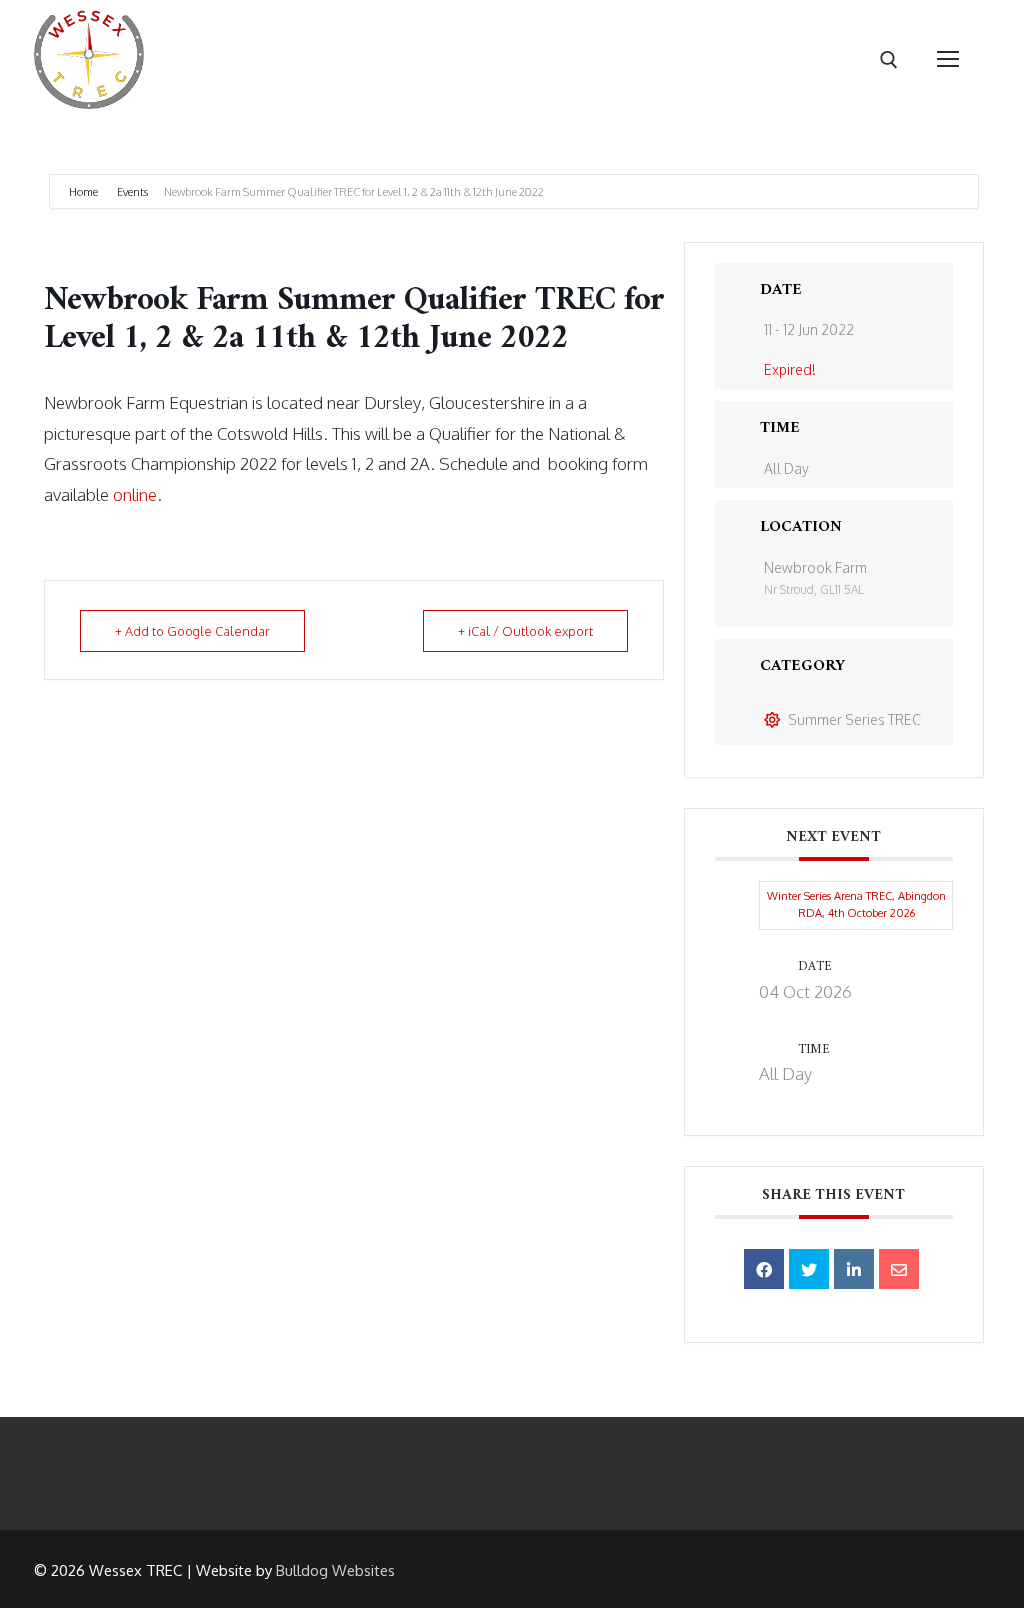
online (135, 494)
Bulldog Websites (335, 1570)
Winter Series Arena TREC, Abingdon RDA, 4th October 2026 (856, 905)
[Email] (899, 1269)
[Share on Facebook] (764, 1269)
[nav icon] (948, 60)
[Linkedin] (854, 1269)
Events (132, 192)
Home (84, 192)
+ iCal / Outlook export (525, 631)
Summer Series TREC (854, 719)
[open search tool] (889, 60)
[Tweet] (809, 1269)
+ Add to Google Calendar (192, 631)
